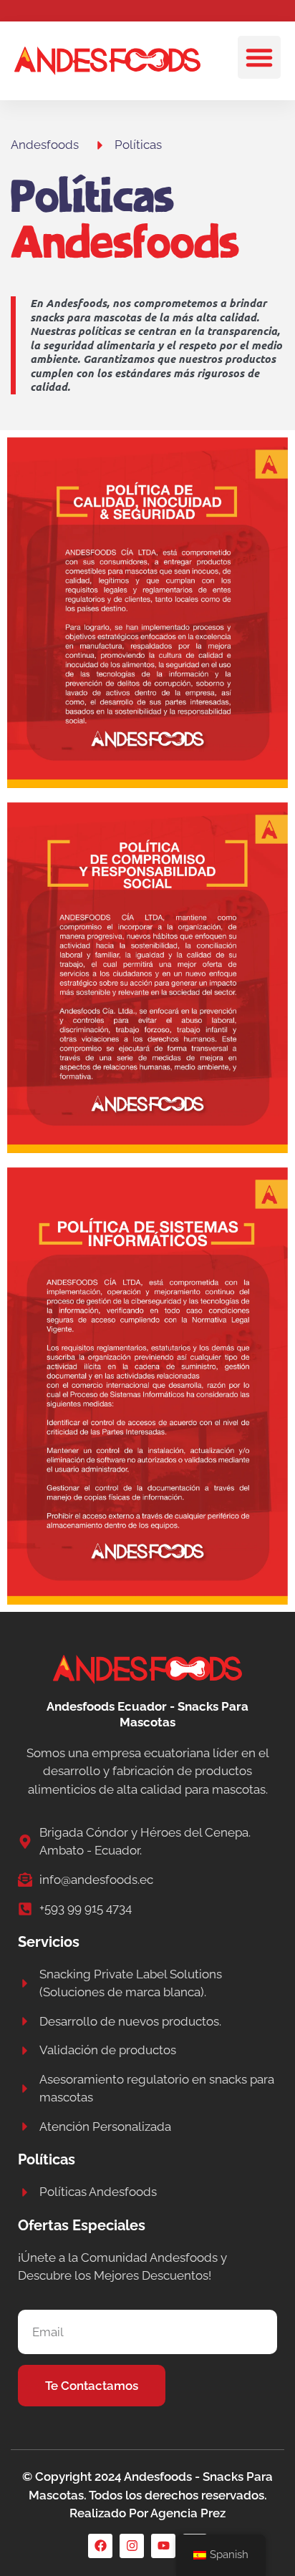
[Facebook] (100, 2546)
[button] (259, 57)
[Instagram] (132, 2546)
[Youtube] (163, 2546)
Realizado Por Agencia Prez (147, 2513)
